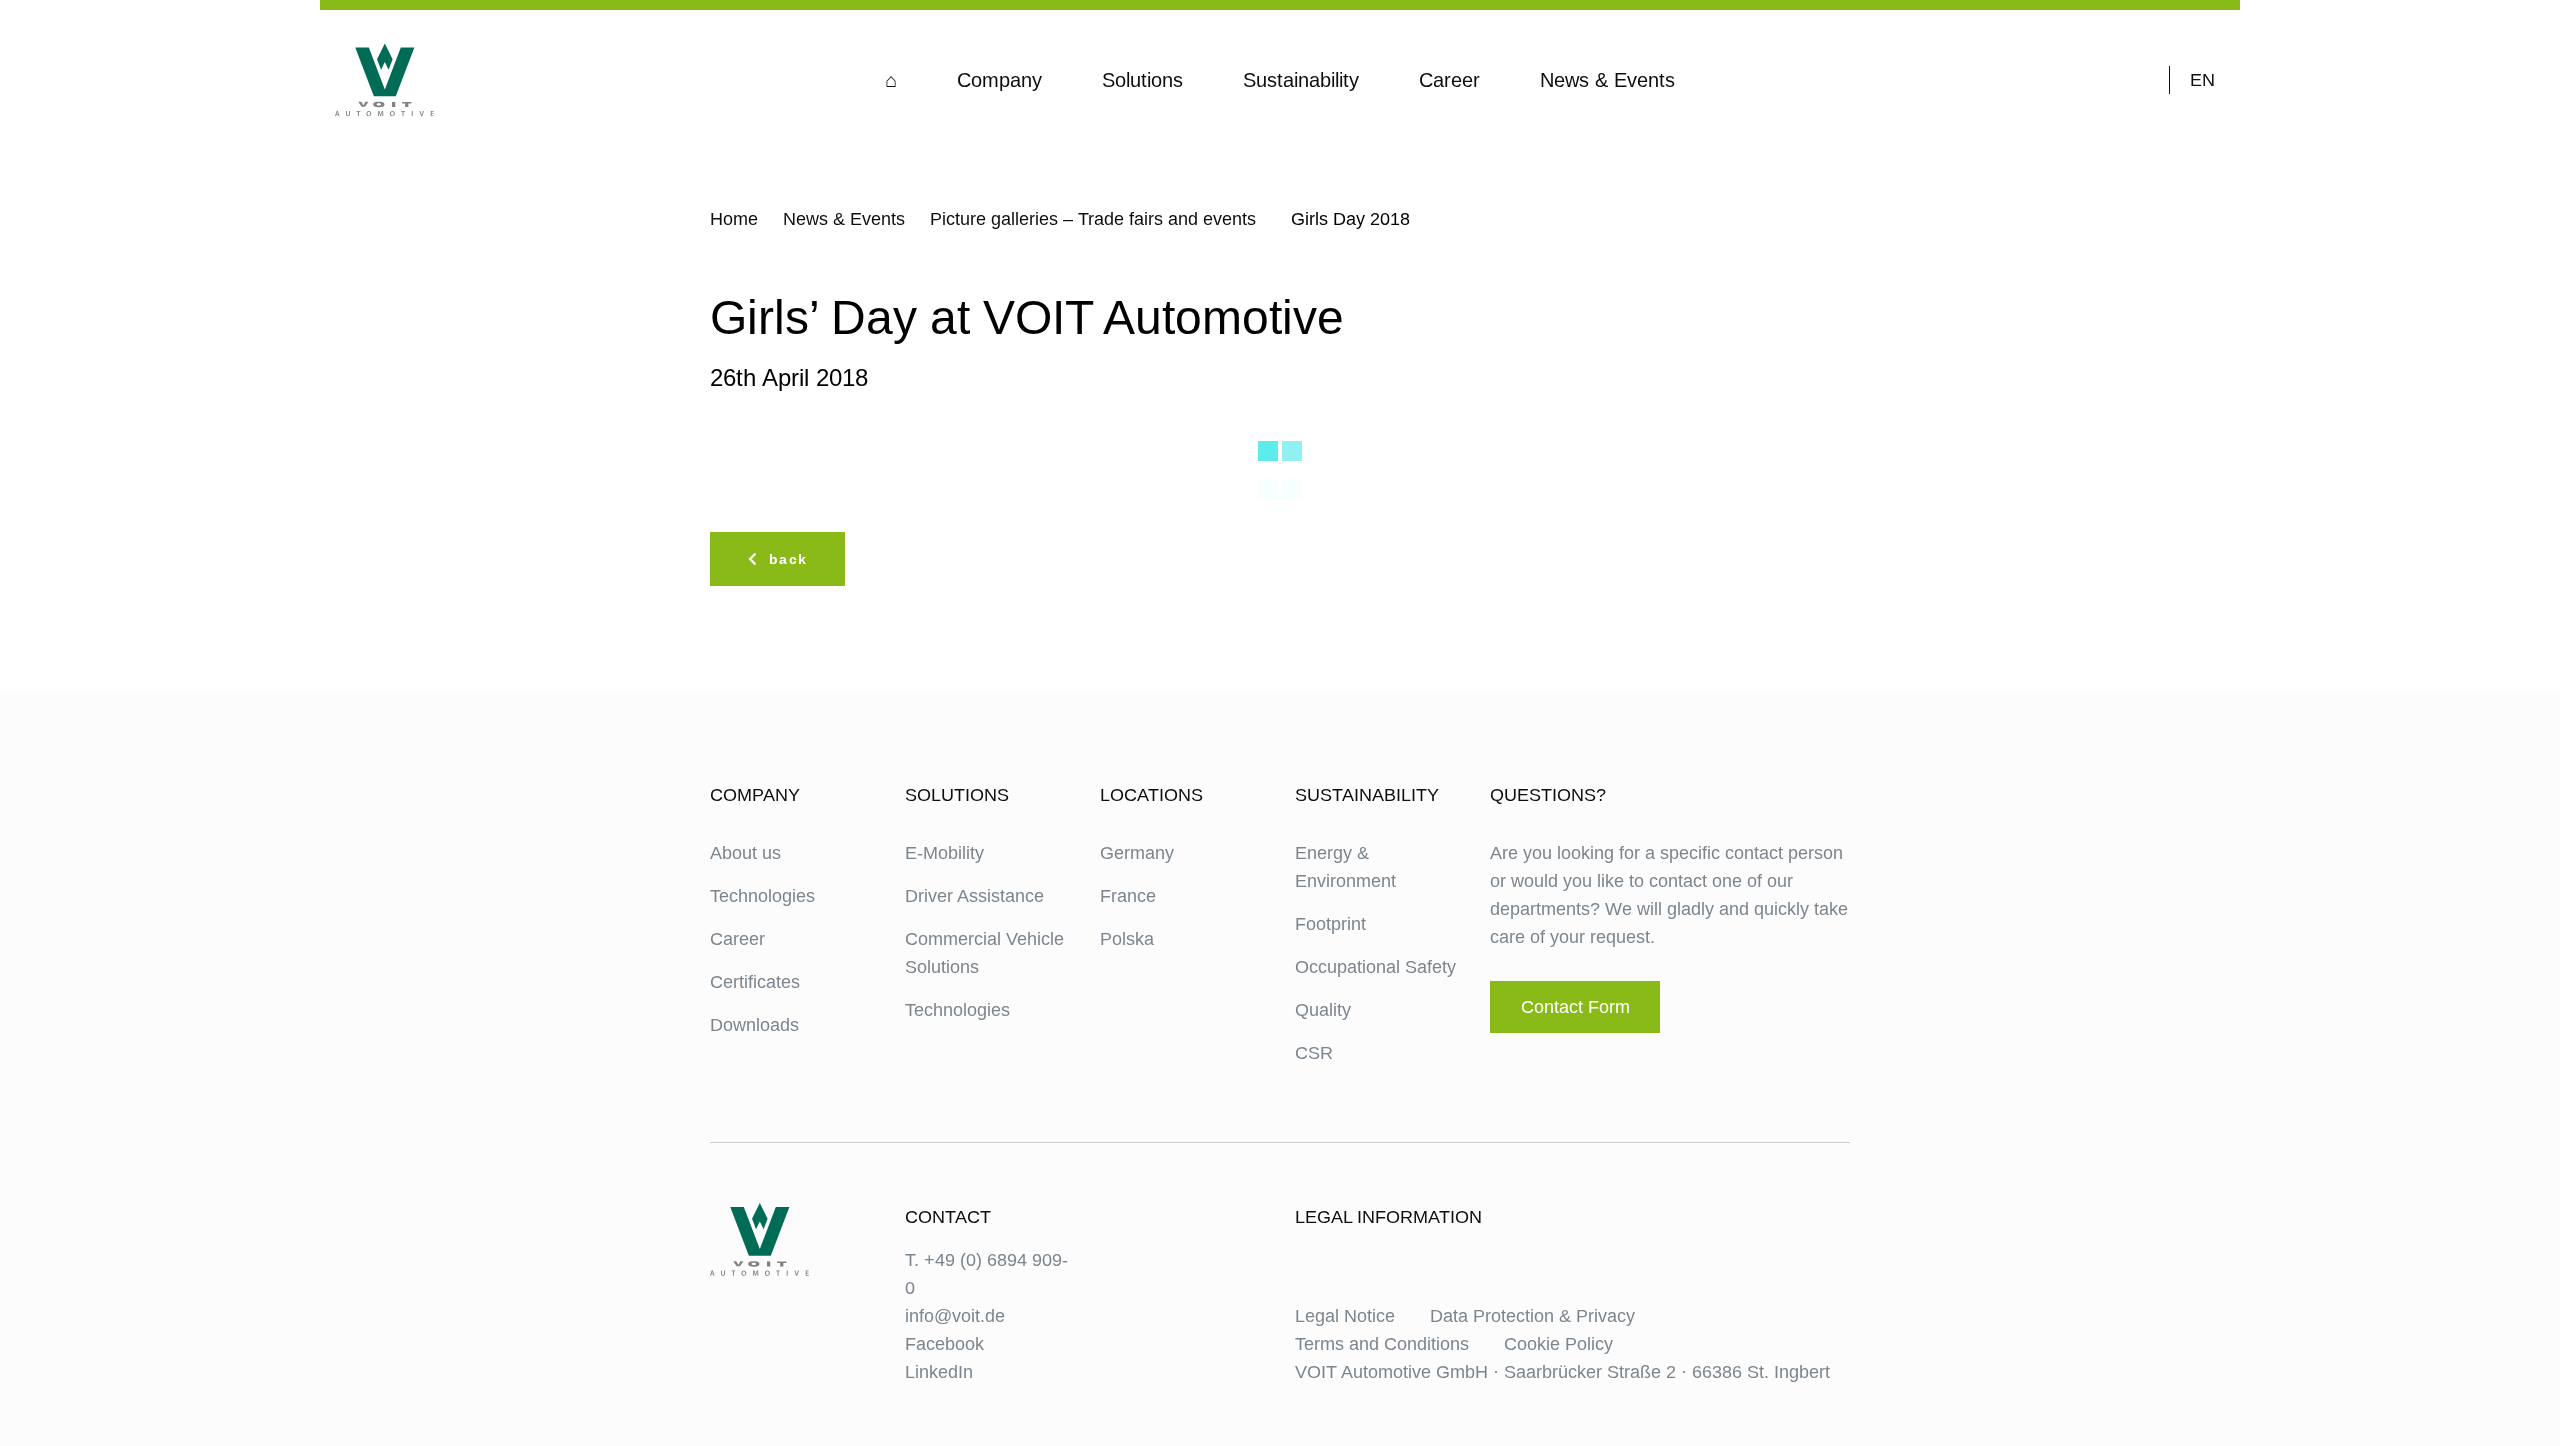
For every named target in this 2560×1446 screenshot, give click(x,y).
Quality (1323, 1010)
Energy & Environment (1345, 867)
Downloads (754, 1025)
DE (2202, 108)
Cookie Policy (1558, 1344)
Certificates (755, 982)
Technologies (762, 896)
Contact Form (1575, 1007)
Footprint (1330, 924)
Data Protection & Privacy (1532, 1316)
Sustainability (1301, 80)
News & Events (1607, 80)
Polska (1127, 939)
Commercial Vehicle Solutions (984, 953)
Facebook (944, 1344)
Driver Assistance (974, 896)
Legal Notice (1345, 1316)
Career (1449, 80)
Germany (1137, 853)
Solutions (1142, 80)
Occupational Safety (1375, 967)
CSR (1314, 1053)
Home (734, 219)
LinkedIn (939, 1372)
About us (745, 853)
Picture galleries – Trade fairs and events (1093, 219)
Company (999, 80)
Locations (1151, 795)
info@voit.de (955, 1316)
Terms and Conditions (1382, 1344)
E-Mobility (944, 853)
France (1128, 896)
